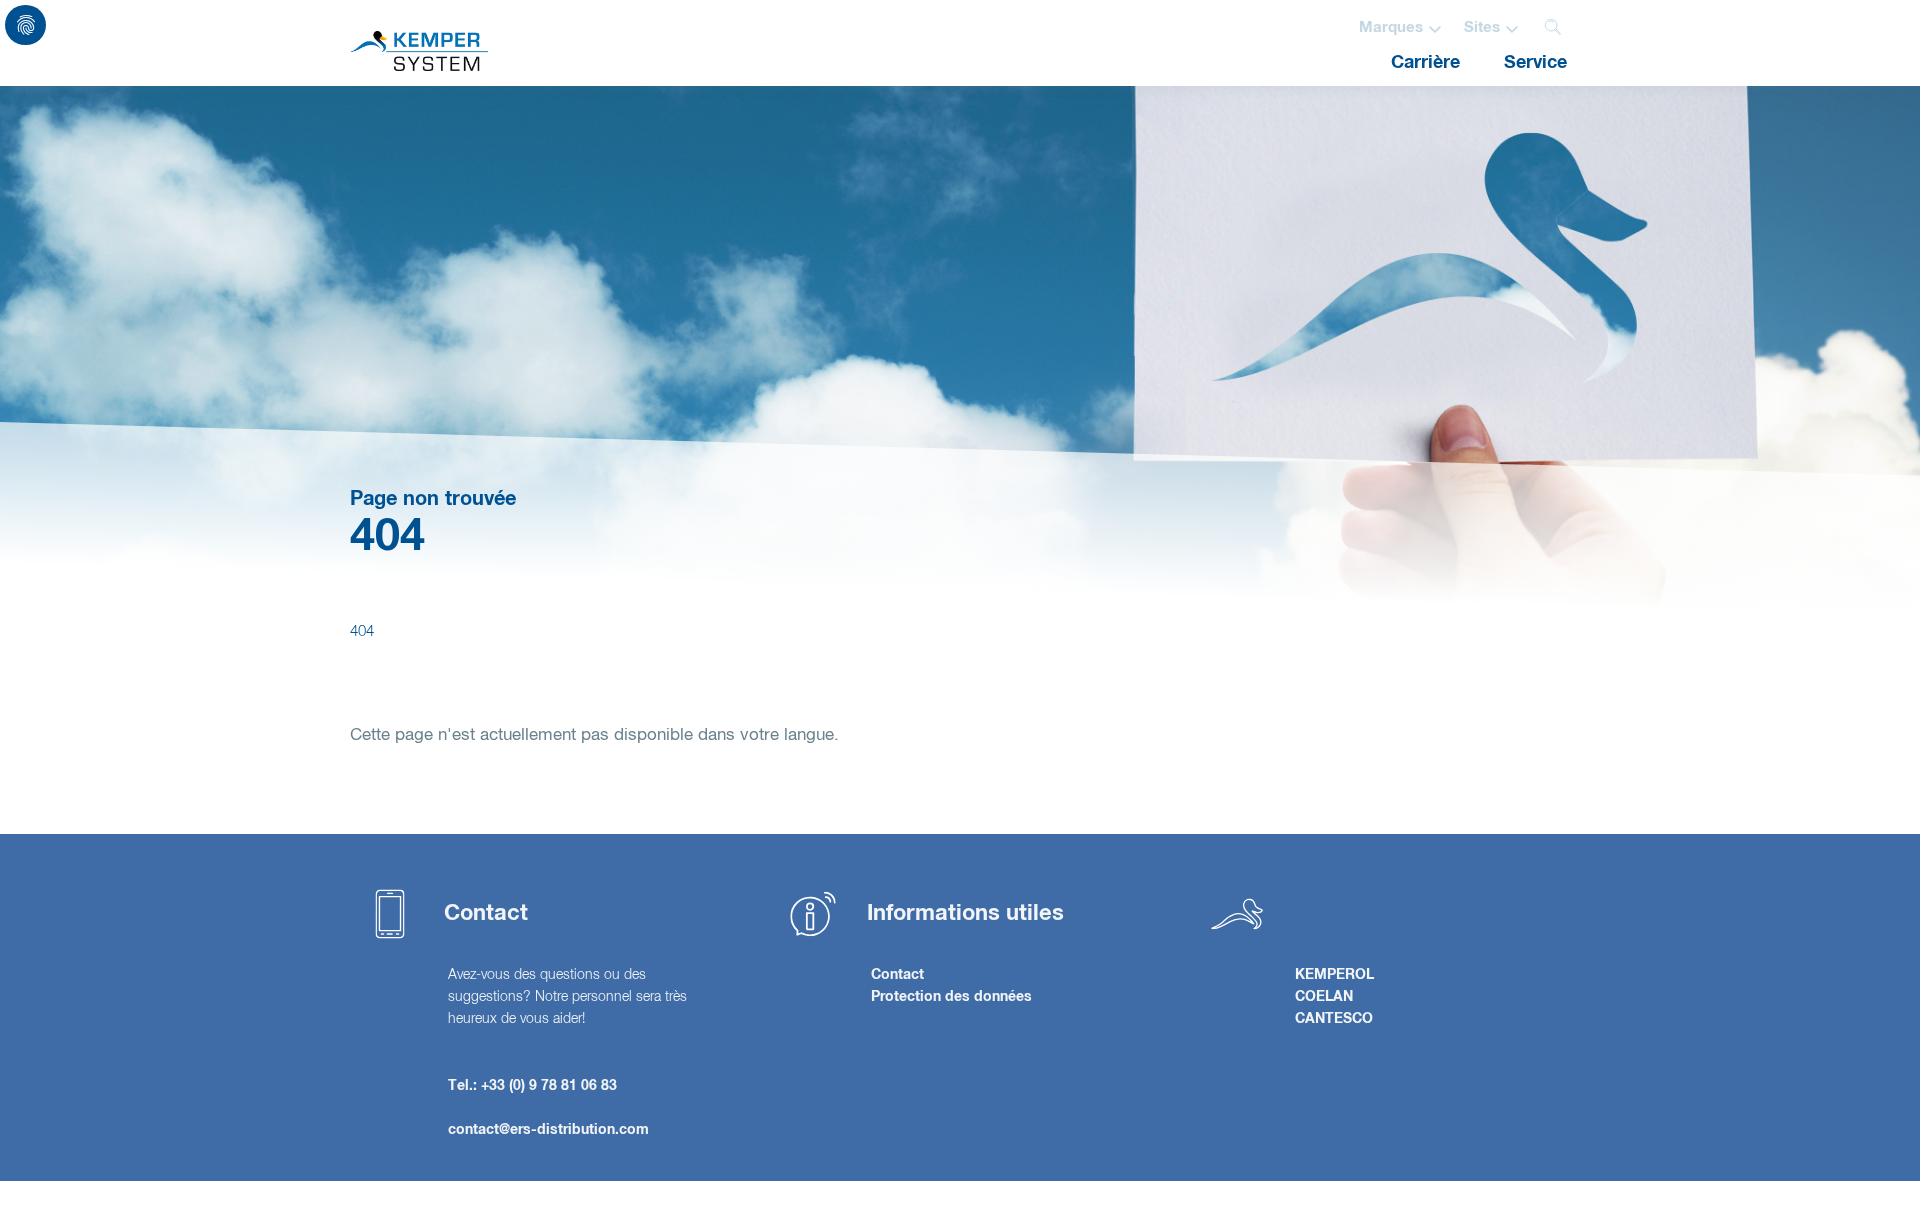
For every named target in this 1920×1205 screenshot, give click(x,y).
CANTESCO (1334, 1019)
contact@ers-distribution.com (548, 1130)
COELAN (1324, 997)
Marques (1391, 27)
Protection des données (951, 997)
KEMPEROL (1334, 975)
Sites (1482, 27)
